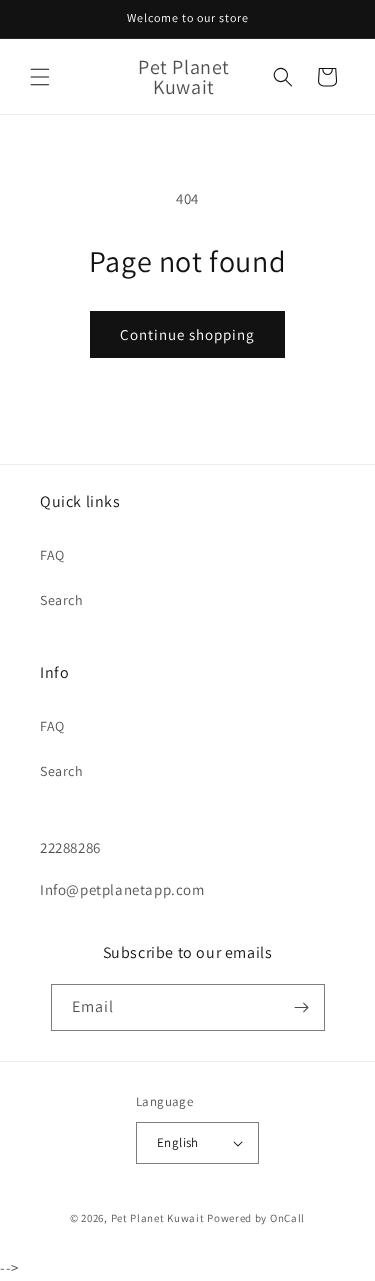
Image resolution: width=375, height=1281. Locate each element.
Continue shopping (187, 334)
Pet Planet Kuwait (158, 1218)
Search (62, 600)
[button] (40, 77)
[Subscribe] (302, 1007)
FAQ (52, 555)
